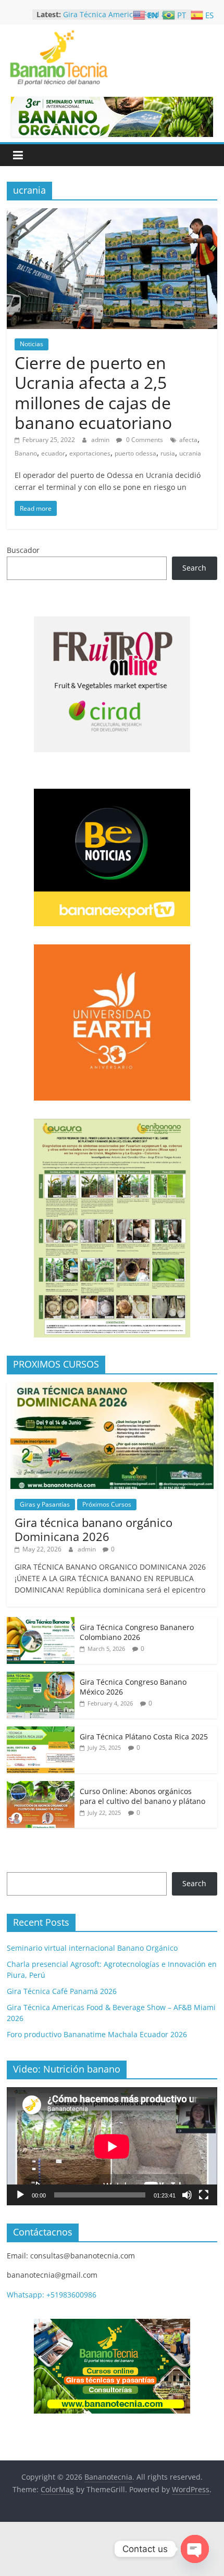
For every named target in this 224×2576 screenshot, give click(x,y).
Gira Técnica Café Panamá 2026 (118, 13)
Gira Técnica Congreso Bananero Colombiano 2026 (137, 1632)
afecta (188, 440)
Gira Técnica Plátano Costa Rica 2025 (144, 1737)
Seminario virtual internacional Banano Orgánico (92, 1948)
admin (101, 440)
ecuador (53, 453)
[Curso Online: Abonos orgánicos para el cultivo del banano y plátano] (41, 1786)
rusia (168, 453)
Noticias (32, 344)
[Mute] (187, 2195)
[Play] (20, 2195)
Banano (26, 453)
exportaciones (90, 453)
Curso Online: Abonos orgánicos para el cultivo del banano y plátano (142, 1796)
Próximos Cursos (107, 1504)
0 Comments (144, 440)
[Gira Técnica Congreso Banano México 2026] (41, 1677)
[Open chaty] (195, 2549)
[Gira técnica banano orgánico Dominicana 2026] (112, 1388)
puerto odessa (135, 453)
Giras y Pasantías (45, 1504)
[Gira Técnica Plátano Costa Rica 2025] (41, 1732)
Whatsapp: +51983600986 (52, 2295)
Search (194, 568)
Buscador (23, 550)
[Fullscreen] (204, 2195)
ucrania (190, 453)
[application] (112, 2146)
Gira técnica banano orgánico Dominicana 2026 (94, 1529)
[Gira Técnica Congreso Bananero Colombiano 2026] (41, 1622)
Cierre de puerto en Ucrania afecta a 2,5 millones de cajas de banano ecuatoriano (93, 393)
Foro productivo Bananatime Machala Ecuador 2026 (97, 2034)
